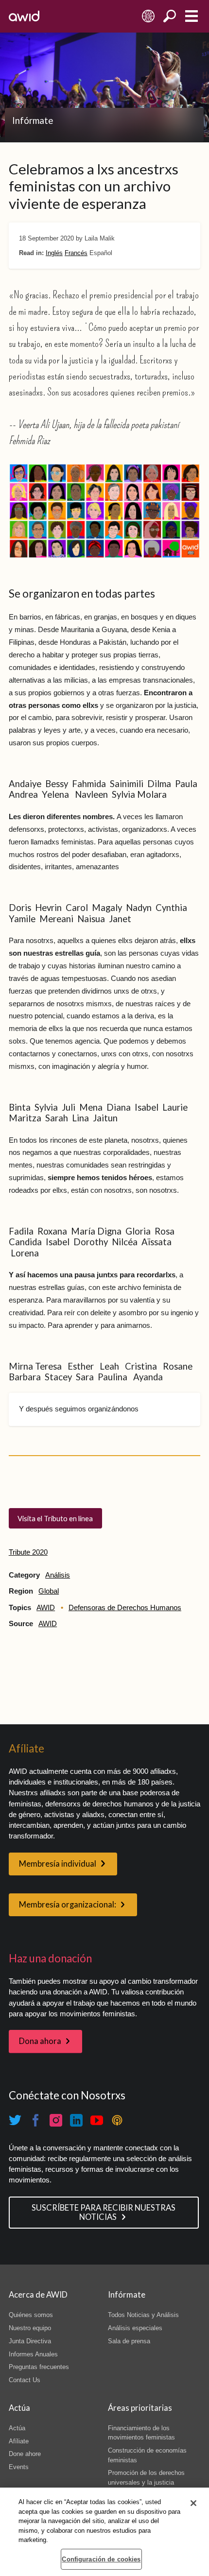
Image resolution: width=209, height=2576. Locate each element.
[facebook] (35, 2120)
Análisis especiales (135, 2328)
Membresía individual (58, 1864)
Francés (76, 253)
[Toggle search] (170, 16)
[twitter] (15, 2120)
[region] (104, 2532)
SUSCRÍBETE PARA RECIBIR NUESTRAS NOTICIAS (104, 2212)
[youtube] (97, 2120)
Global (49, 1591)
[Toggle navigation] (191, 16)
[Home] (24, 16)
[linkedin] (76, 2120)
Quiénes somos (31, 2315)
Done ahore (25, 2454)
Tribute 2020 (28, 1552)
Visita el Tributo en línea (55, 1518)
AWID (46, 1608)
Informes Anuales (33, 2354)
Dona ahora (40, 2041)
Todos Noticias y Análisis (143, 2315)
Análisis (58, 1575)
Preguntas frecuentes (39, 2367)
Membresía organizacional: (68, 1905)
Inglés (54, 253)
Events (19, 2467)
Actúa (17, 2428)
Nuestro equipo (30, 2328)
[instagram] (56, 2120)
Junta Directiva (30, 2341)
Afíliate (19, 2441)
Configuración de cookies (101, 2559)
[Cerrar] (193, 2503)
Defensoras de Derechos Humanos (125, 1608)
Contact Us (25, 2380)
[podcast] (117, 2120)
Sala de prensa (129, 2341)
